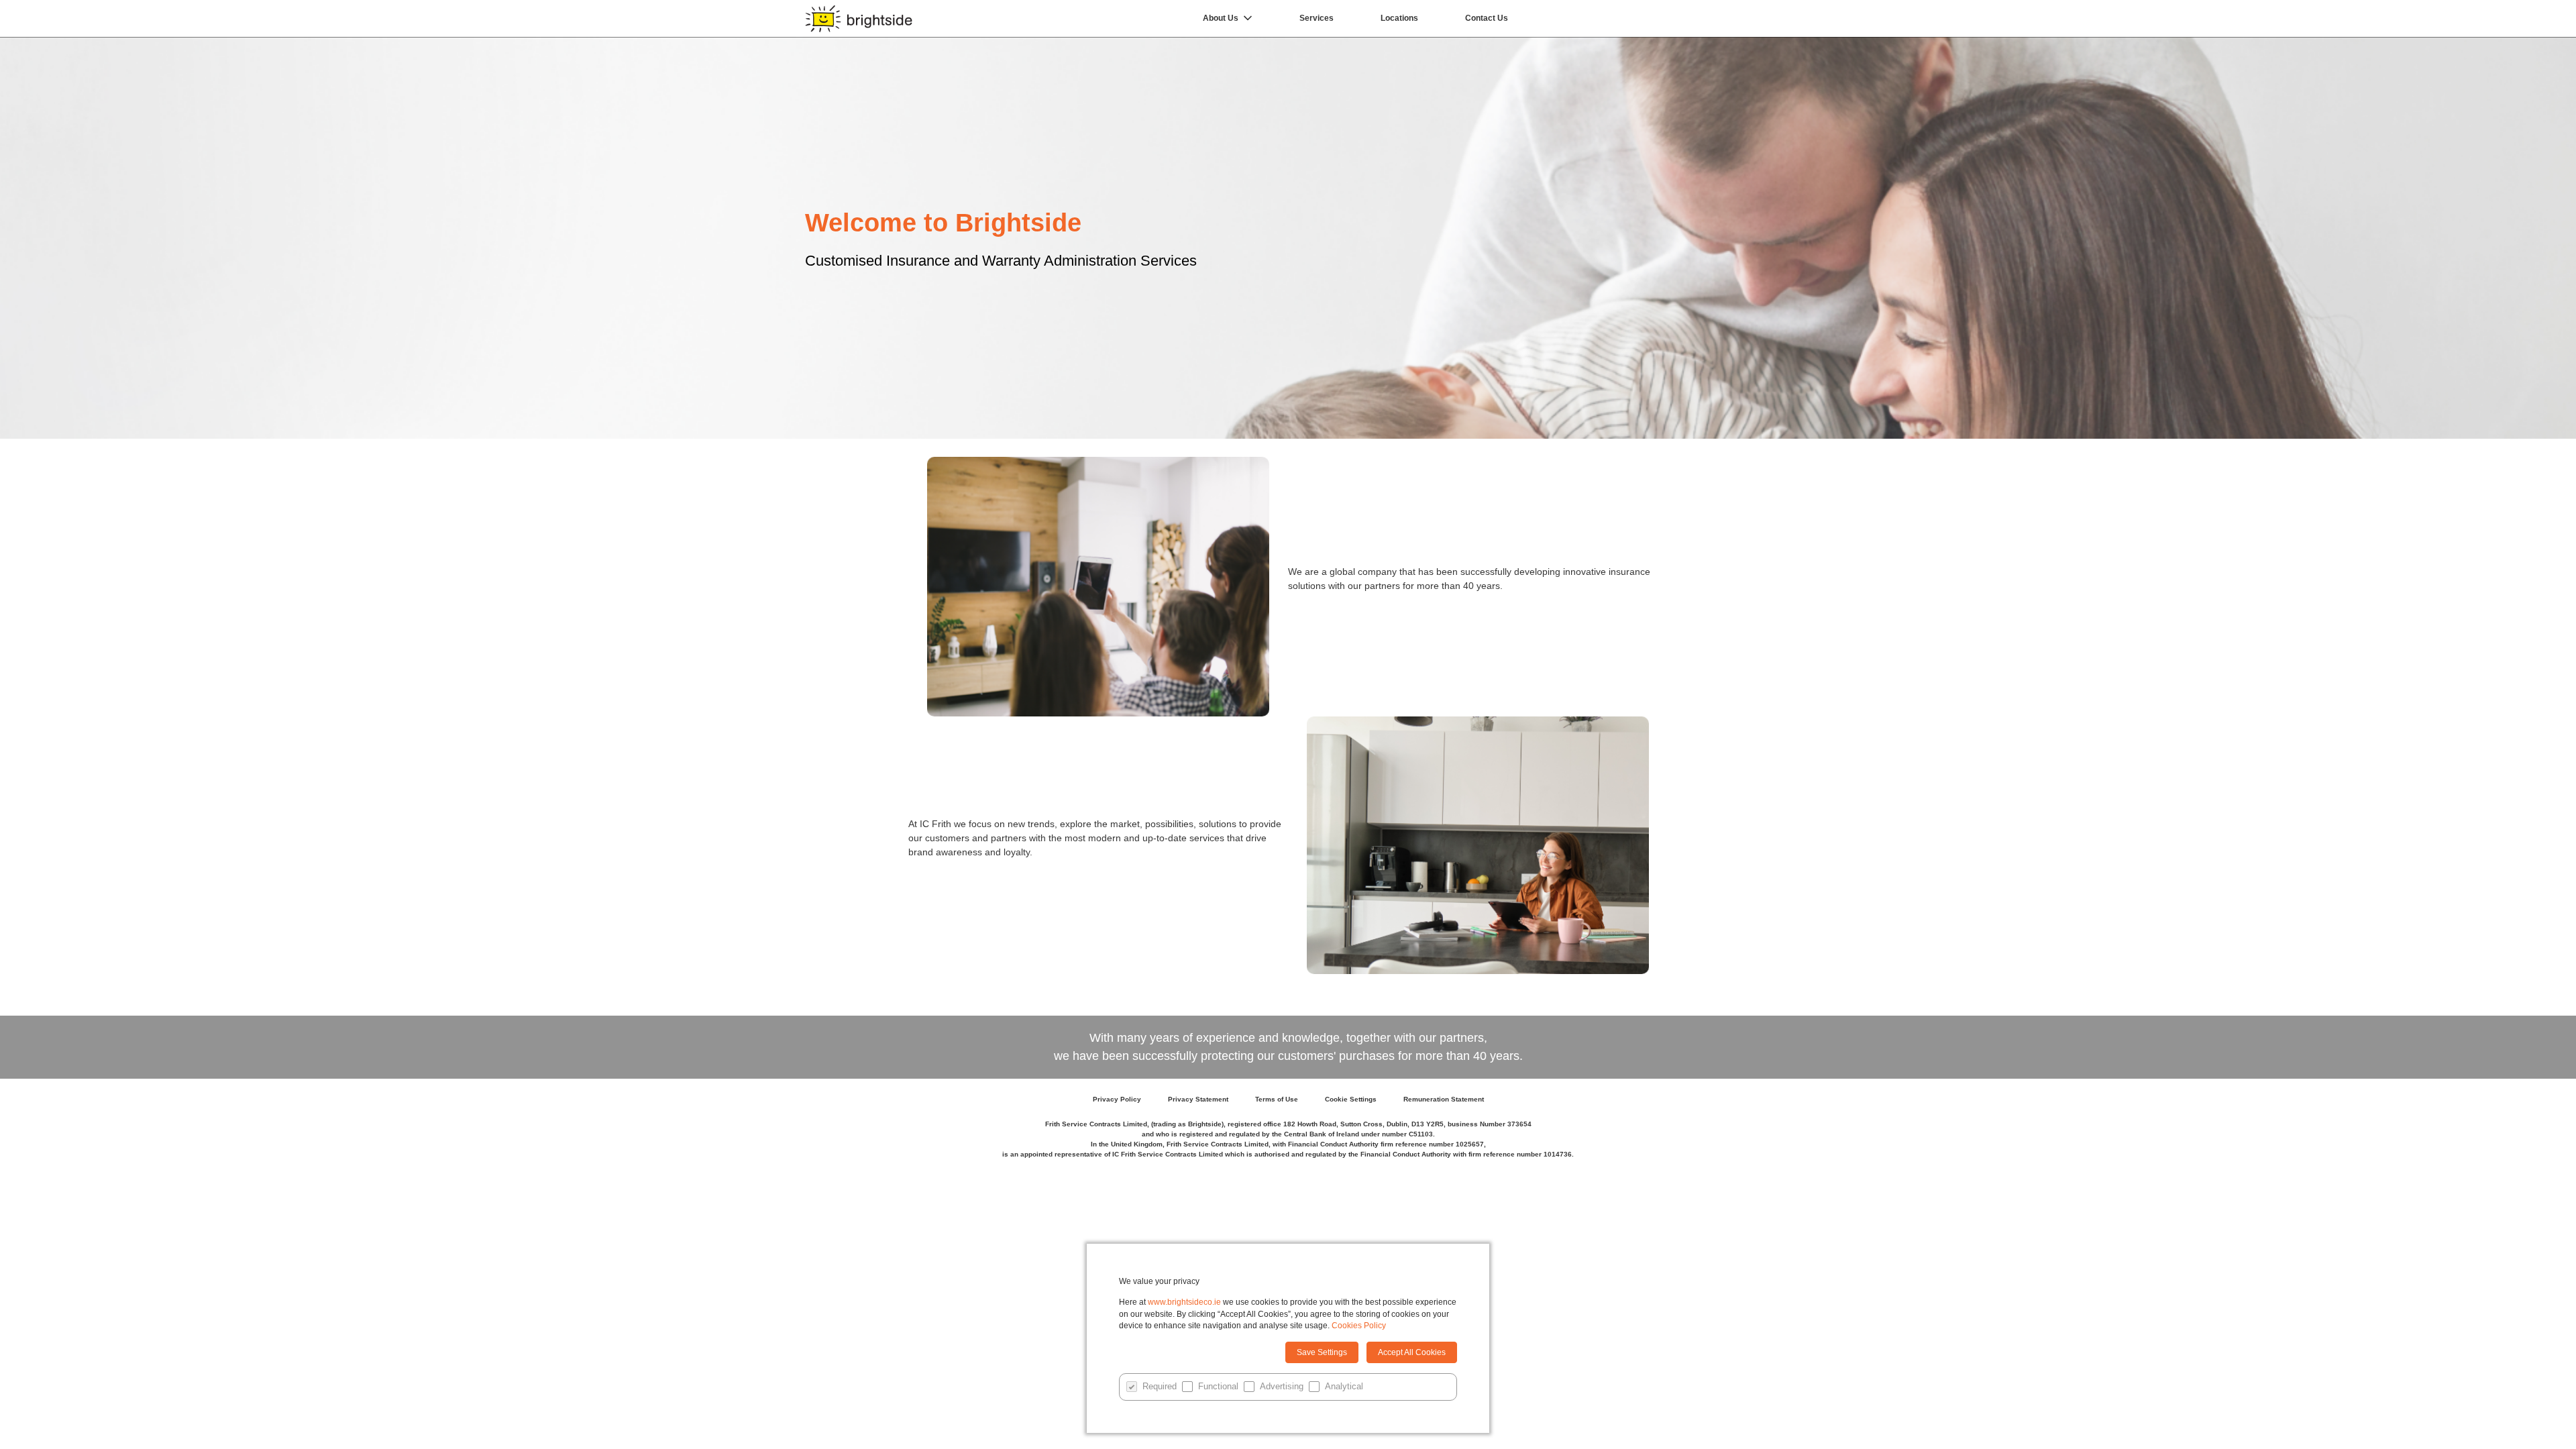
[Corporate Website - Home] (859, 18)
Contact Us (1487, 18)
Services (1317, 18)
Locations (1399, 18)
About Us (1221, 18)
